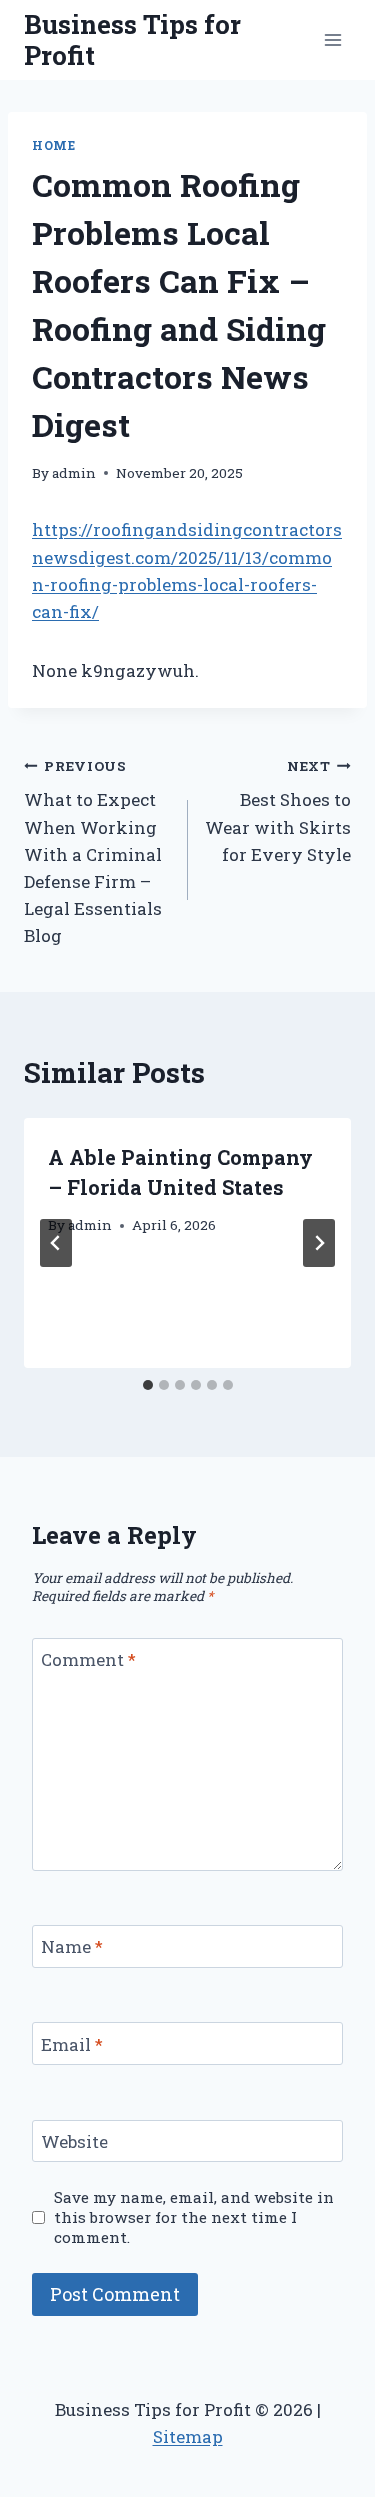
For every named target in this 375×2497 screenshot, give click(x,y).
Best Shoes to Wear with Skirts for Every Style (278, 811)
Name (72, 1947)
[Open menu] (332, 39)
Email (72, 2044)
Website (74, 2142)
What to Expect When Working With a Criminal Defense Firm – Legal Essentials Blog (93, 852)
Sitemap (188, 2436)
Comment (88, 1660)
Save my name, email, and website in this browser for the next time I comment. (194, 2217)
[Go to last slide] (56, 1243)
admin (74, 473)
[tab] (148, 1385)
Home (53, 145)
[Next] (319, 1243)
